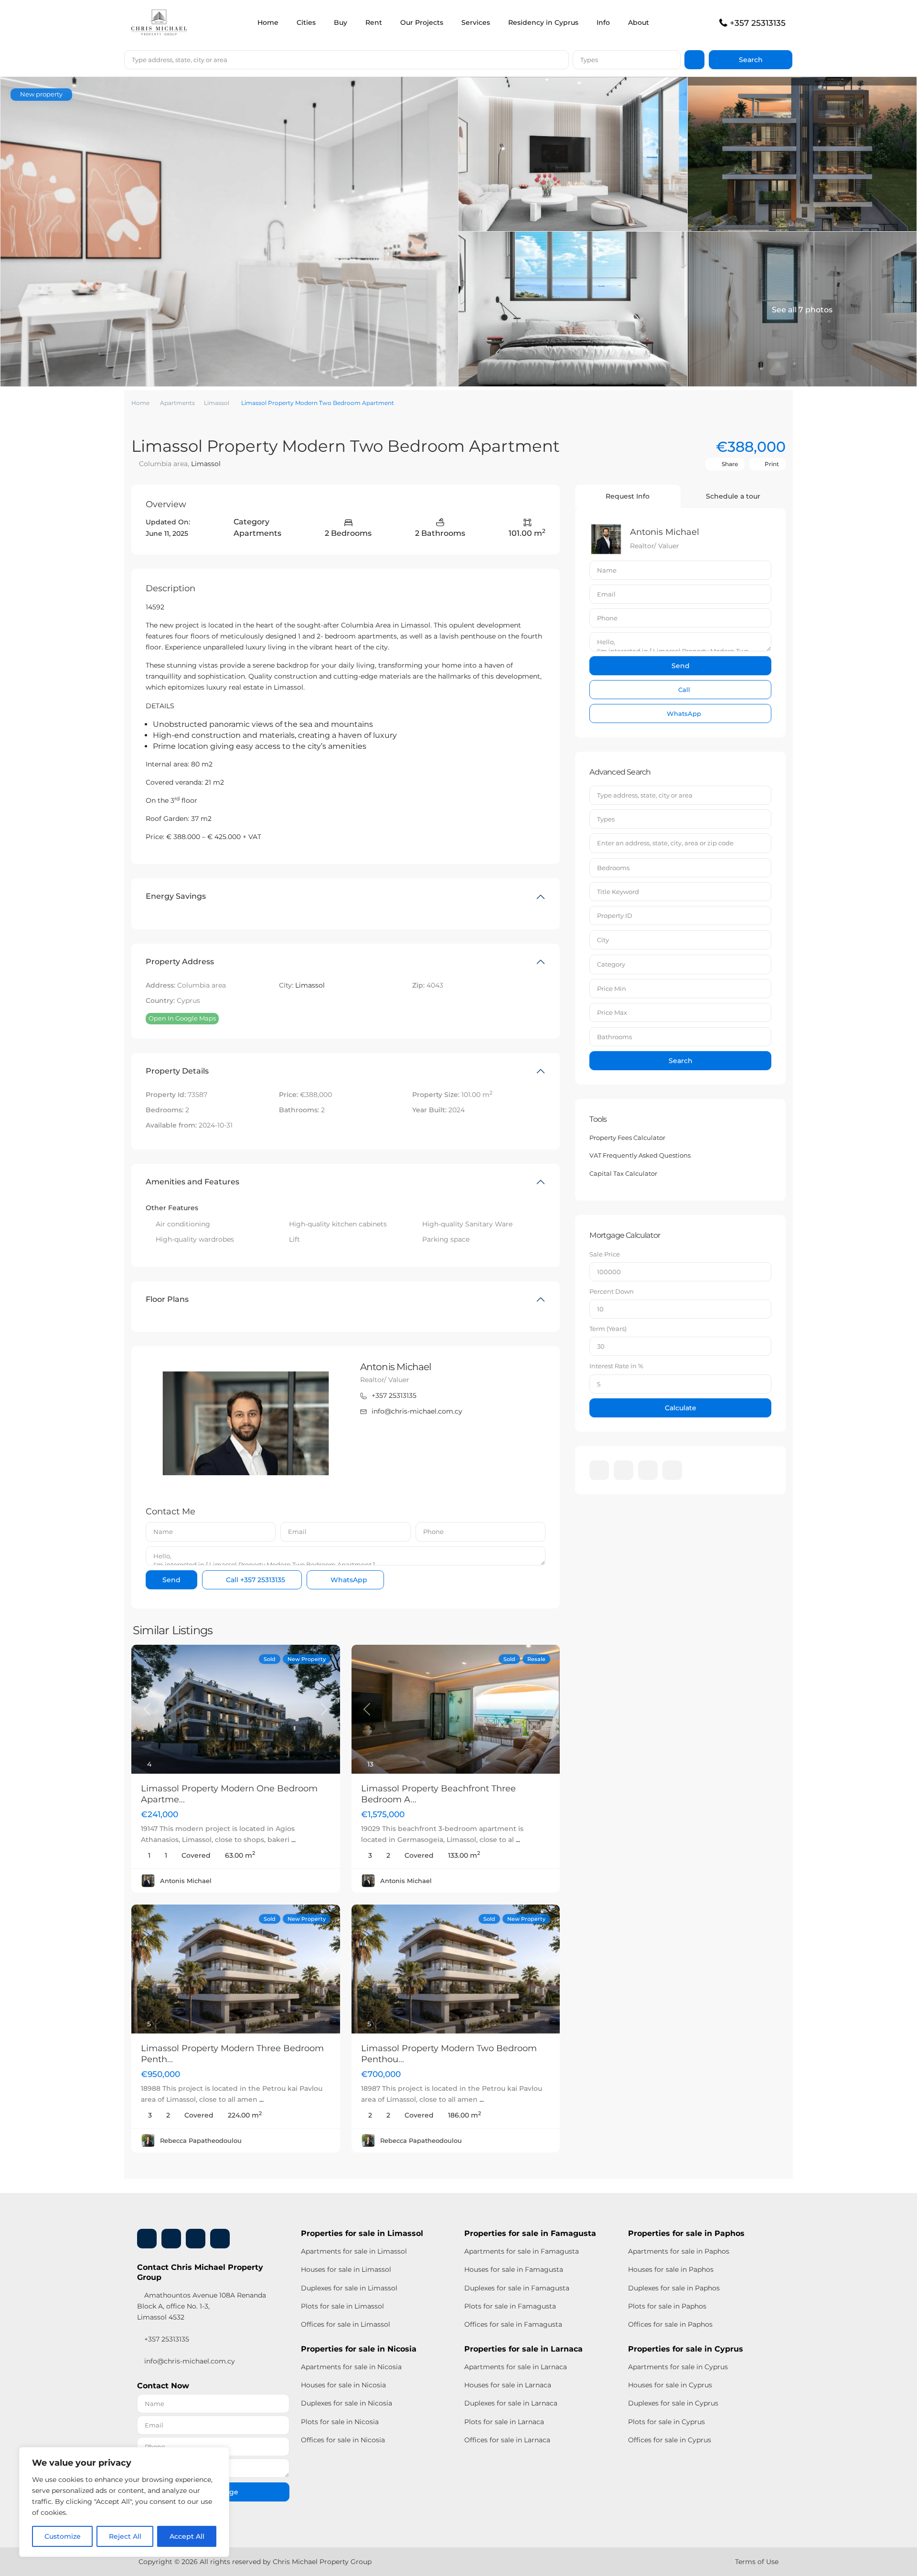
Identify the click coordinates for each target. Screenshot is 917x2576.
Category (611, 964)
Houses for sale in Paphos (671, 2269)
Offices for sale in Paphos (670, 2324)
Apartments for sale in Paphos (679, 2251)
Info (603, 22)
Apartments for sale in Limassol (354, 2251)
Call (255, 1580)
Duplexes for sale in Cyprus (673, 2403)
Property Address (180, 962)
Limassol (217, 403)
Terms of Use (757, 2562)
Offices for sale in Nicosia (343, 2440)
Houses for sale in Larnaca (508, 2385)
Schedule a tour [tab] (733, 496)
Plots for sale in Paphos (667, 2306)
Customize (63, 2536)
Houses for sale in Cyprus (670, 2385)
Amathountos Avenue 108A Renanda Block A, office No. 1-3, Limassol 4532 (202, 2306)
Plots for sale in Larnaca (504, 2422)
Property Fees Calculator (627, 1138)
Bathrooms (614, 1037)
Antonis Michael (396, 1367)
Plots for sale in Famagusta (510, 2306)
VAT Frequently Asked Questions (640, 1155)
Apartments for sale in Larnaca (516, 2367)
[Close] (219, 2455)
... (293, 1840)
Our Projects (422, 22)
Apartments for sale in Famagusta (522, 2251)
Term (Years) (608, 1329)
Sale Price (605, 1254)
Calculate (681, 1408)
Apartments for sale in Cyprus (678, 2367)
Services (476, 22)
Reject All (125, 2536)
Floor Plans (167, 1299)
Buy (341, 22)
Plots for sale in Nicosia (340, 2422)
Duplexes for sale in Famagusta (517, 2288)
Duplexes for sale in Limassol (349, 2288)
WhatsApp (348, 1580)
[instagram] (672, 1470)
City (603, 940)
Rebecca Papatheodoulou (201, 2140)
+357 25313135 (758, 23)
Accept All (187, 2536)
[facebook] (599, 1470)
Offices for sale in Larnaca (507, 2440)
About (639, 22)
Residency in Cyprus (543, 22)
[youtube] (648, 1470)
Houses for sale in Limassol (346, 2269)
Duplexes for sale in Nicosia (347, 2403)
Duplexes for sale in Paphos (674, 2288)
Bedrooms (613, 868)
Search (681, 1061)
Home (268, 22)
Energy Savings (176, 896)
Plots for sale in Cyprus (666, 2422)
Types (589, 60)
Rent (374, 22)
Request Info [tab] (628, 496)
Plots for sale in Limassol (342, 2306)
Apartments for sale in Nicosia (351, 2367)
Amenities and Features (192, 1182)
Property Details (177, 1071)
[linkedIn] (624, 1470)
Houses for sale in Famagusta (514, 2269)
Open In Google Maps (182, 1018)
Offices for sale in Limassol (346, 2324)
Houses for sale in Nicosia (343, 2385)
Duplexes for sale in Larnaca (511, 2403)
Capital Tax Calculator (623, 1173)
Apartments (177, 403)
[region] (124, 2502)
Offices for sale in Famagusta (513, 2324)
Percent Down (612, 1291)
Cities (306, 22)
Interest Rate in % (616, 1366)
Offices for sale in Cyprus (670, 2440)
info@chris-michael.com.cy (417, 1411)
